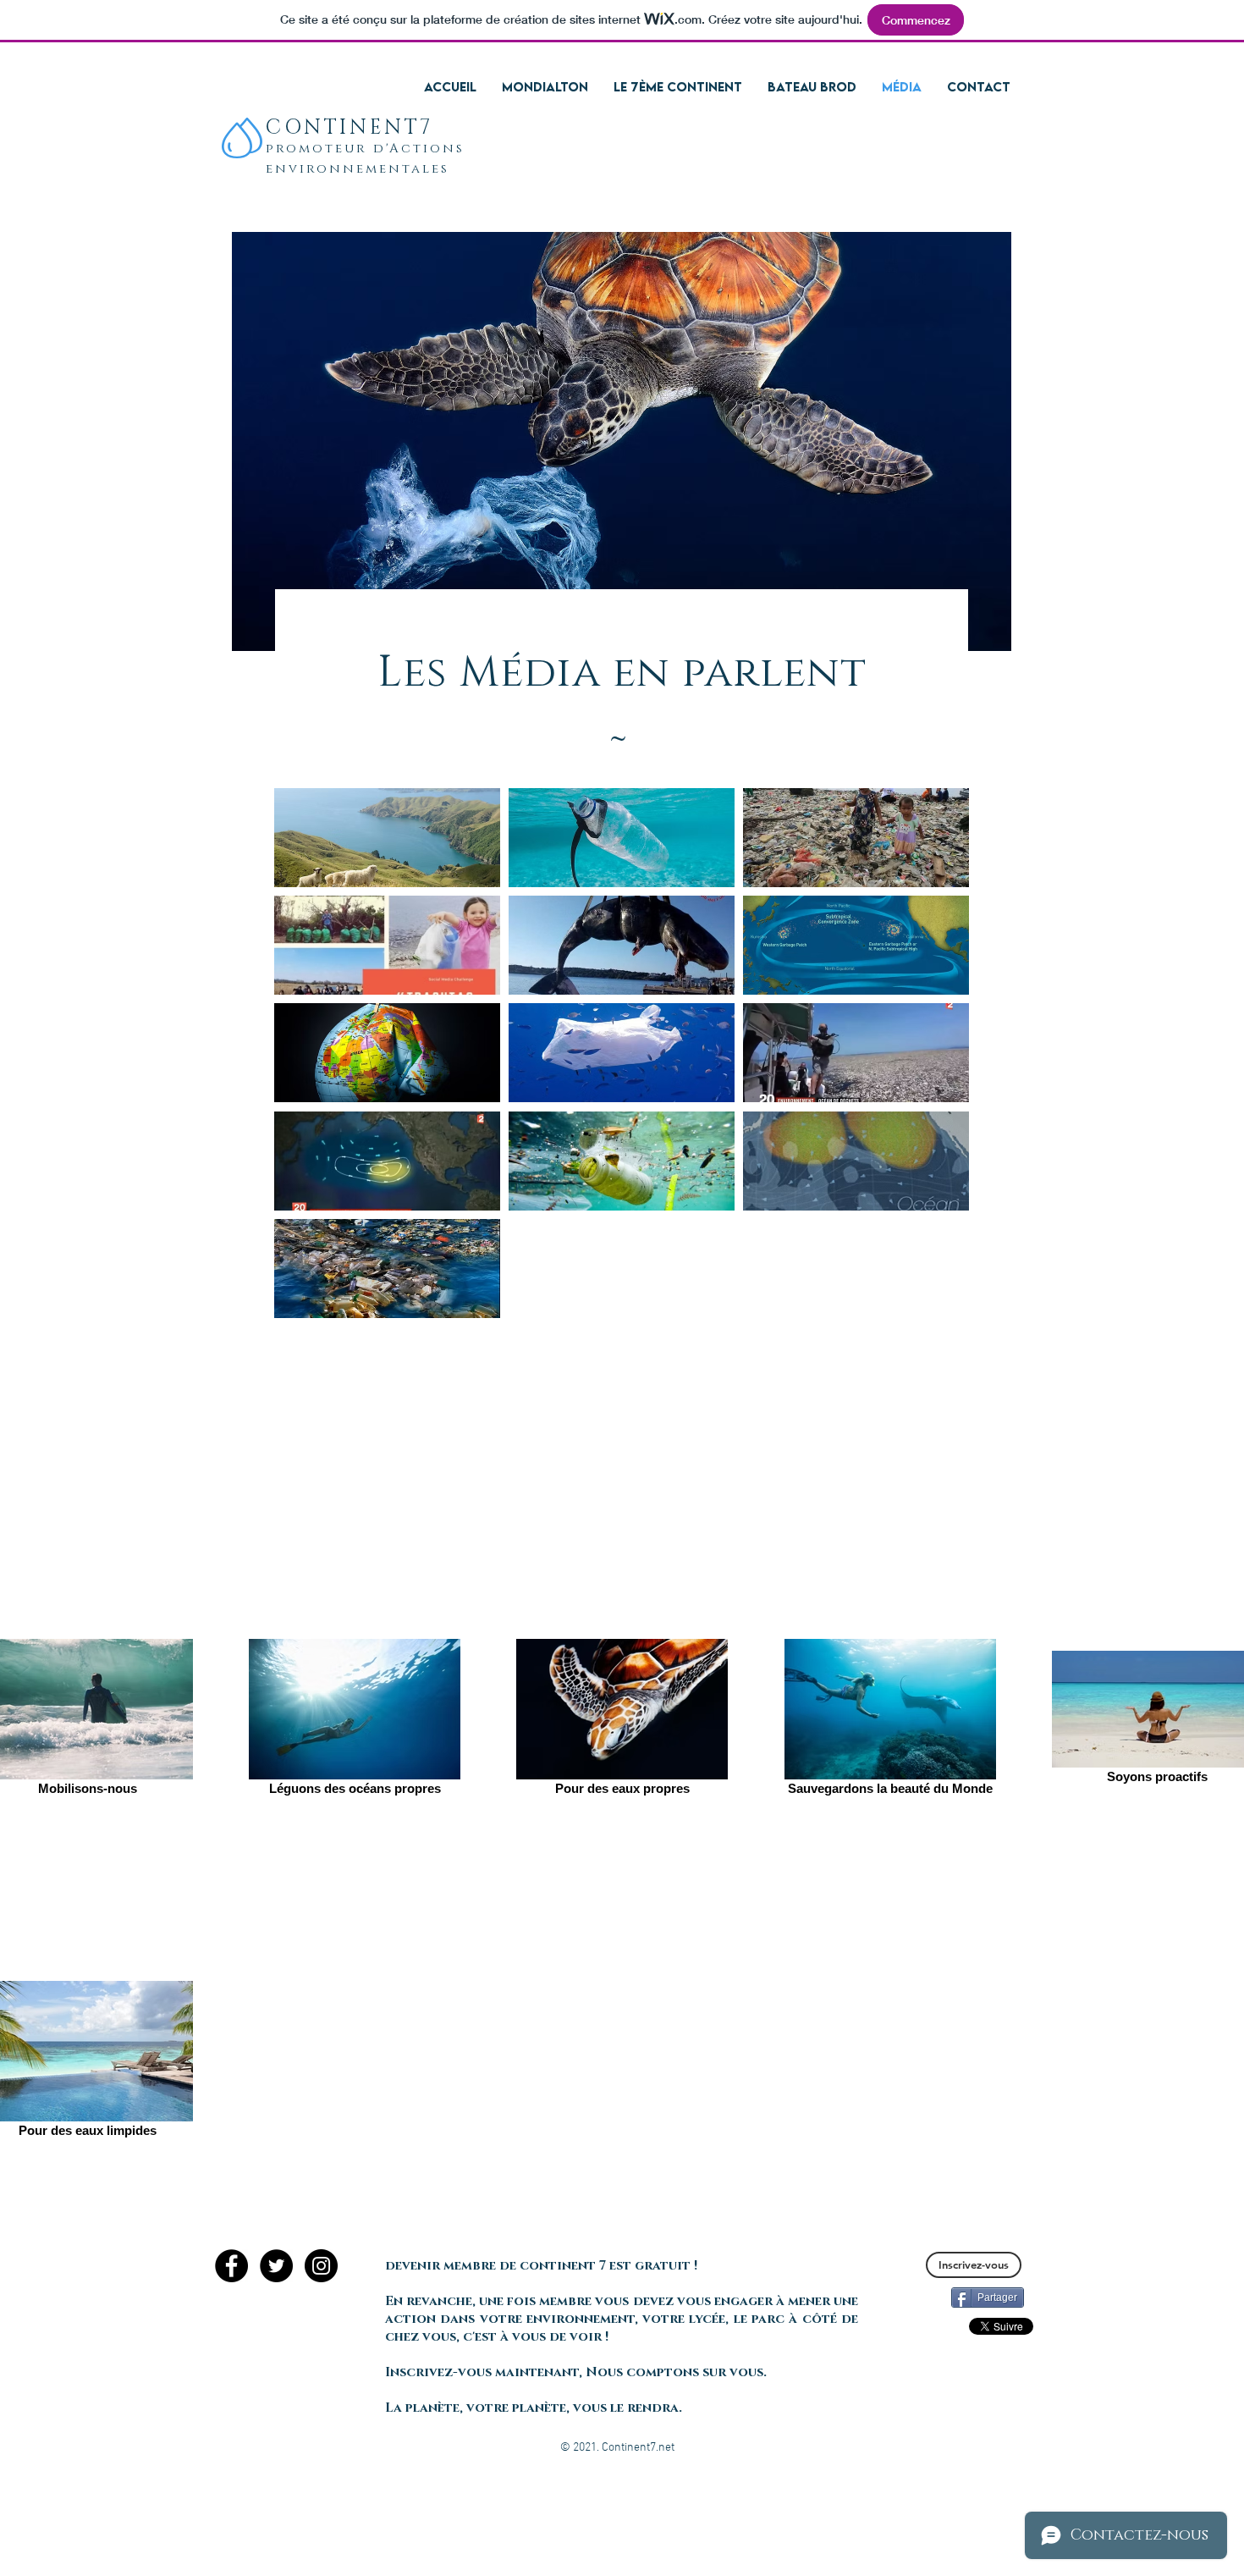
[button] (543, 2266)
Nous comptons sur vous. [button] (678, 2372)
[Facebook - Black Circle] (231, 2266)
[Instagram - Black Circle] (321, 2266)
